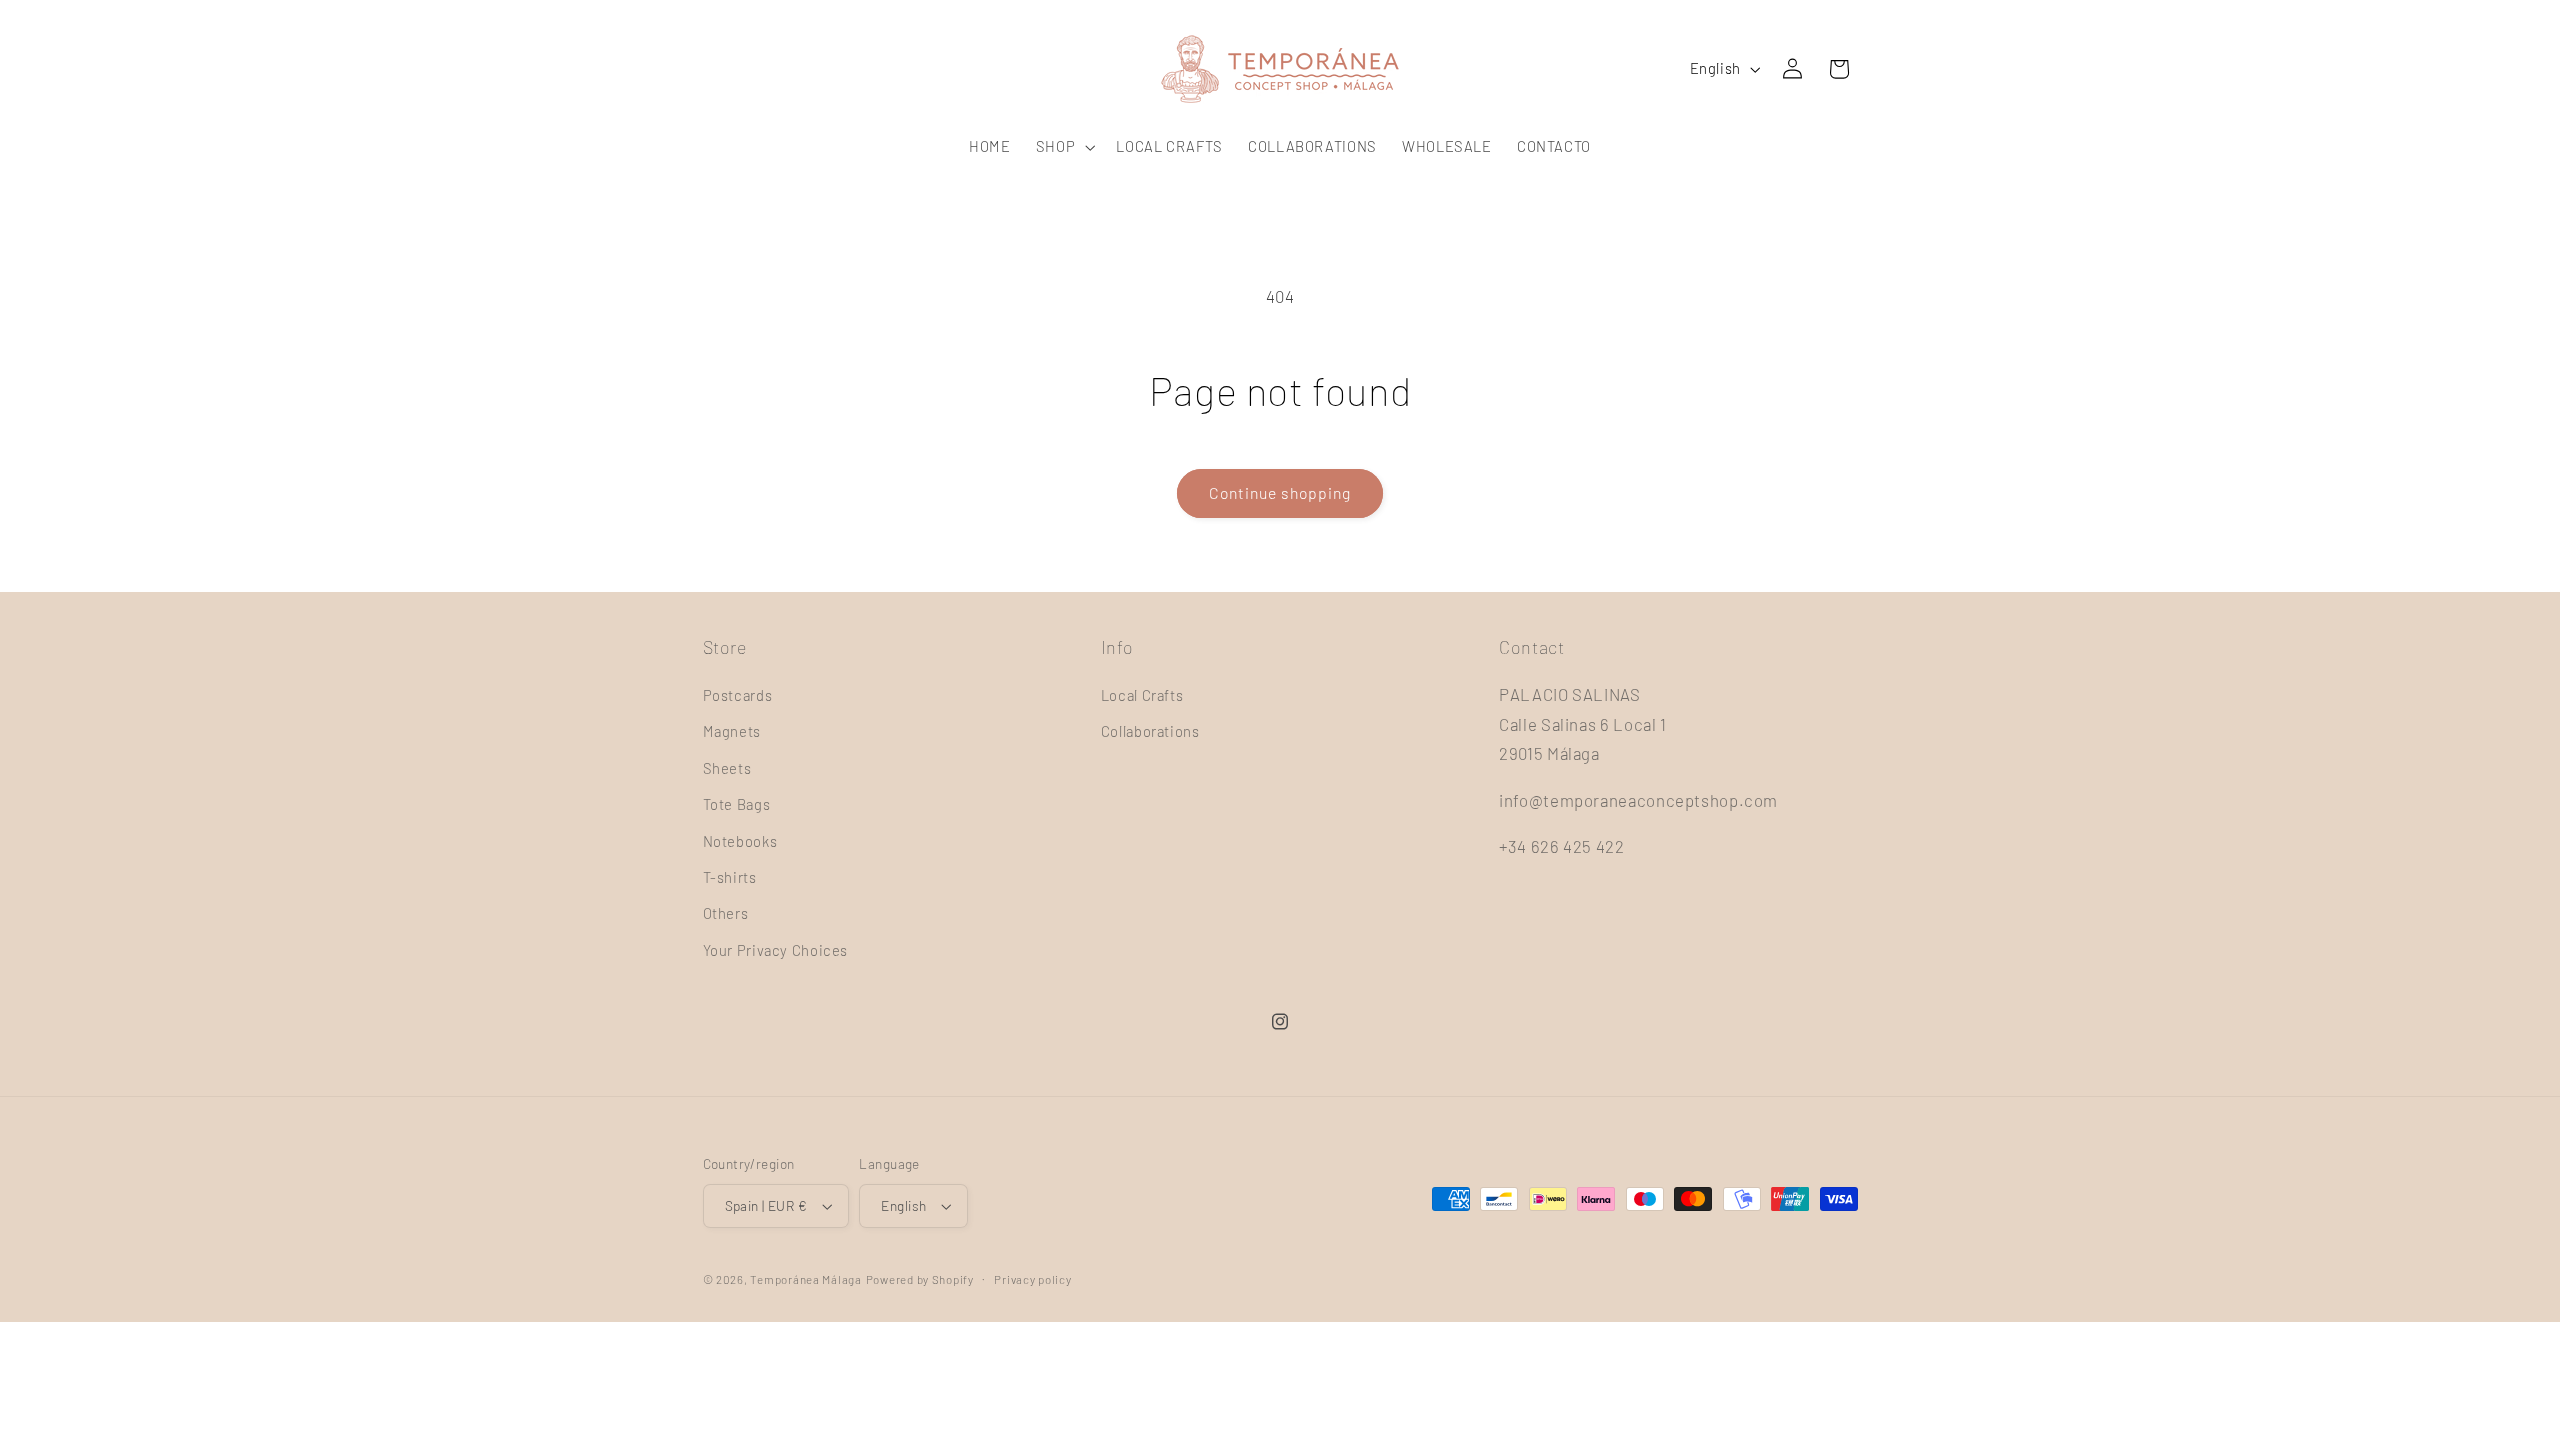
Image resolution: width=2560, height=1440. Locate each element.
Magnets (732, 731)
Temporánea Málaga (806, 1279)
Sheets (727, 768)
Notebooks (740, 841)
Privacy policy (1032, 1279)
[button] (1063, 147)
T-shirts (730, 877)
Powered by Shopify (920, 1279)
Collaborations (1150, 731)
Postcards (738, 695)
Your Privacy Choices (776, 950)
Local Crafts (1142, 695)
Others (726, 913)
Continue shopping (1280, 492)
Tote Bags (737, 804)
